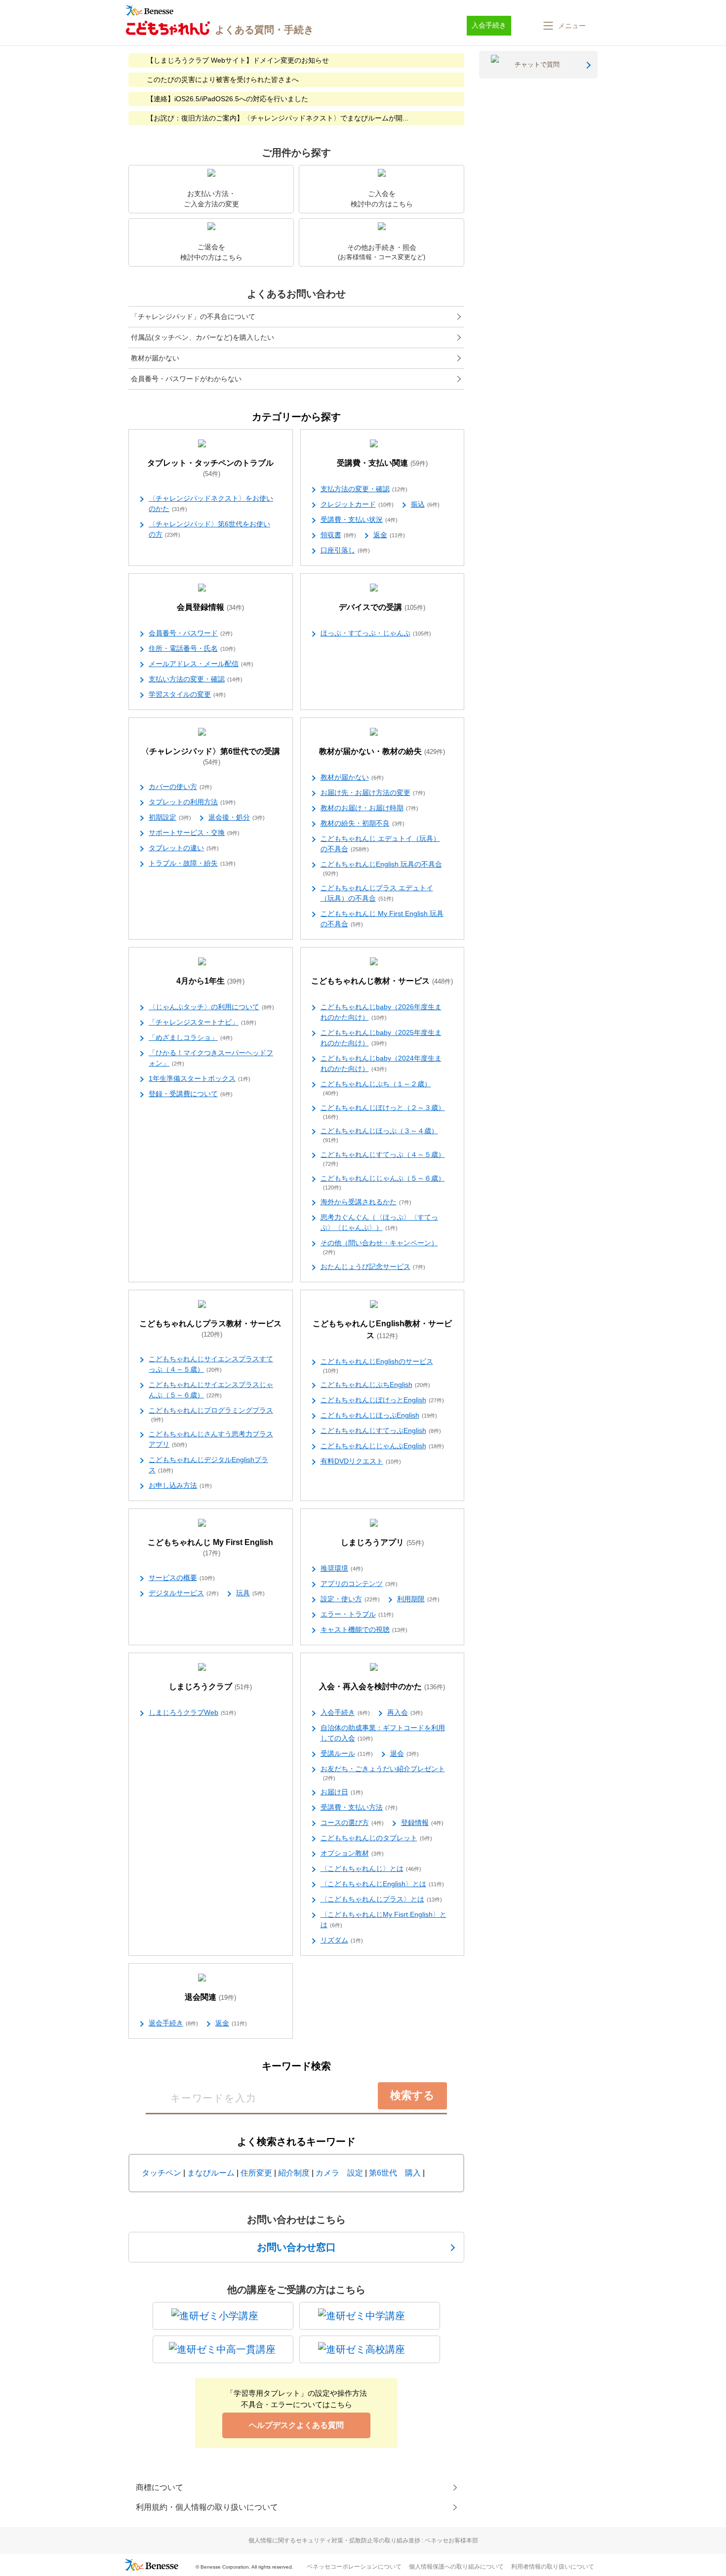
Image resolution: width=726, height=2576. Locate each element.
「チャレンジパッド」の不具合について (193, 317)
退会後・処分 (237, 817)
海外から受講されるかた (366, 1202)
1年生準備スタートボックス (200, 1078)
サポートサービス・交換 (194, 832)
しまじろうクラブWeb (192, 1712)
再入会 (405, 1712)
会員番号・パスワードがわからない (186, 379)
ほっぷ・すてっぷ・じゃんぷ (376, 633)
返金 (389, 535)
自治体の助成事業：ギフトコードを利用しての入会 (383, 1733)
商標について (160, 2487)
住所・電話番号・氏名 (192, 648)
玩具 (250, 1593)
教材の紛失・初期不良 (363, 823)
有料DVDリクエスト (361, 1461)
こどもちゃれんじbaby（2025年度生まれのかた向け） (381, 1038)
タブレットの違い (184, 848)
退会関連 (210, 1997)
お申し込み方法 (180, 1485)
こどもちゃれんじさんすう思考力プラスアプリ (211, 1439)
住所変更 (256, 2173)
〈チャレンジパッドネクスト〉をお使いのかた (211, 503)
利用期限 (418, 1599)
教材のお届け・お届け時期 (369, 808)
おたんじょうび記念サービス (373, 1267)
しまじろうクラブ (210, 1686)
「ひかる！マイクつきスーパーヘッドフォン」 (211, 1058)
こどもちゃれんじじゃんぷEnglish (382, 1446)
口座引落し (345, 550)
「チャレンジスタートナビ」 (202, 1022)
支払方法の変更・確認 (364, 489)
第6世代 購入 (395, 2173)
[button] (564, 26)
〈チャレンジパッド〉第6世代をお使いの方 (209, 529)
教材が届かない (155, 358)
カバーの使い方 (180, 787)
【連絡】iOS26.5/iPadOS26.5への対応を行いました (227, 99)
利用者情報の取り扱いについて (553, 2567)
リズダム (342, 1940)
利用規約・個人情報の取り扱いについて (207, 2507)
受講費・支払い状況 (359, 519)
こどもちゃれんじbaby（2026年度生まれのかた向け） (381, 1012)
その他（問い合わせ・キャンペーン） (379, 1247)
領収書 (338, 535)
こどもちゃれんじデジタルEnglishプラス (208, 1465)
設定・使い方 (350, 1599)
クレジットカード (357, 504)
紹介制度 (294, 2173)
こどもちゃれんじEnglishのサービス (377, 1366)
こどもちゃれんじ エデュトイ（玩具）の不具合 (380, 844)
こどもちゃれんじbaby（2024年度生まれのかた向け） (381, 1063)
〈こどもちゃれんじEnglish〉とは (382, 1884)
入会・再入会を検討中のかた (382, 1686)
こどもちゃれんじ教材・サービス (382, 981)
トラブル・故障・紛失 (192, 863)
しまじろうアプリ (382, 1542)
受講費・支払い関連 (382, 463)
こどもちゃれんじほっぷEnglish (379, 1415)
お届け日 (342, 1792)
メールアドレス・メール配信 (201, 664)
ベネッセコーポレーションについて (354, 2567)
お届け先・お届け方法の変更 (373, 793)
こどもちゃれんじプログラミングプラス (211, 1414)
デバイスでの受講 (382, 607)
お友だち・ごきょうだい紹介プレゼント (383, 1773)
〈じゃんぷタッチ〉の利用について (211, 1007)
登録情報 (422, 1823)
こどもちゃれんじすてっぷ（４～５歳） (383, 1159)
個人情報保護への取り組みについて (456, 2567)
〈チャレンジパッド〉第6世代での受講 (211, 756)
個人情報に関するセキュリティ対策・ (363, 2540)
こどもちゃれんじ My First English (210, 1547)
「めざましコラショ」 (191, 1037)
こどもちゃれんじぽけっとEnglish (382, 1400)
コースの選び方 (352, 1823)
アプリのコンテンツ (359, 1584)
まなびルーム (211, 2173)
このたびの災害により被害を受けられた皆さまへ (223, 79)
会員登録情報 (210, 607)
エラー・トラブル (357, 1614)
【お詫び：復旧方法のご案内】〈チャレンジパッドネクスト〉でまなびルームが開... (278, 118)
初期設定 (170, 817)
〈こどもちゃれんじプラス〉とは (381, 1899)
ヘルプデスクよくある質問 (296, 2425)
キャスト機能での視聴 (364, 1629)
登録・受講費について (191, 1094)
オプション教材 (352, 1853)
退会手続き (173, 2023)
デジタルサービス (184, 1593)
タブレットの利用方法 (192, 802)
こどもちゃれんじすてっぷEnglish (381, 1430)
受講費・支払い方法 (359, 1807)
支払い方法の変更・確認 (196, 679)
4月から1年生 (210, 981)
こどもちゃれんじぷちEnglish (375, 1385)
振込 (425, 504)
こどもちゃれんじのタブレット (376, 1838)
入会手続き (345, 1712)
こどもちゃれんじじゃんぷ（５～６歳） (383, 1182)
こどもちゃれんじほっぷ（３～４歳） (379, 1135)
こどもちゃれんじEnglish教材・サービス (382, 1329)
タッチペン (161, 2173)
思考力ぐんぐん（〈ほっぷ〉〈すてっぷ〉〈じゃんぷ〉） (379, 1222)
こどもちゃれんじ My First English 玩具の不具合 (382, 919)
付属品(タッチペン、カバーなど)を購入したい (202, 337)
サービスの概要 (182, 1578)
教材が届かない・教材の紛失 (382, 751)
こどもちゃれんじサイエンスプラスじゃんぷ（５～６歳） (211, 1390)
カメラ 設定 (339, 2173)
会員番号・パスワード (191, 633)
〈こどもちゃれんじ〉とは (371, 1868)
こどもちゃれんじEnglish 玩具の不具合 (381, 868)
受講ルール (347, 1753)
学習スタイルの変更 (187, 694)
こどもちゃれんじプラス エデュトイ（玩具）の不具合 (377, 893)
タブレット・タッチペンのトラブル (210, 468)
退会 (404, 1753)
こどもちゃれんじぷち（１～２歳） (376, 1088)
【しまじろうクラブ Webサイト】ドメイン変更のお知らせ (238, 60)
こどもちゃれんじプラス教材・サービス (210, 1329)
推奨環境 (342, 1568)
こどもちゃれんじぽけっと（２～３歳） (383, 1112)
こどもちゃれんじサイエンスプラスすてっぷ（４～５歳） (211, 1364)
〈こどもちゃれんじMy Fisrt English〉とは (383, 1920)
